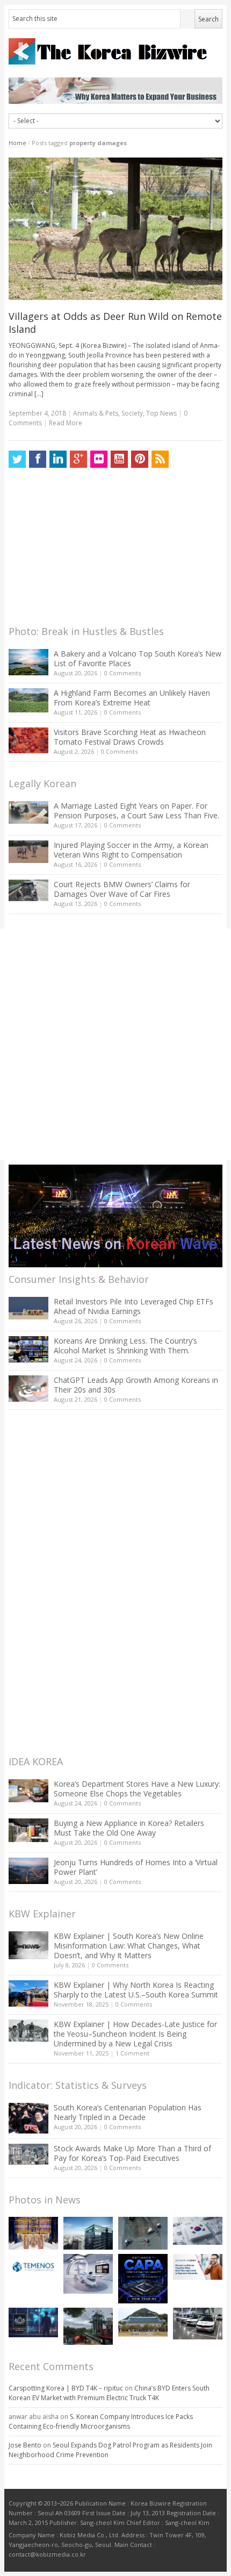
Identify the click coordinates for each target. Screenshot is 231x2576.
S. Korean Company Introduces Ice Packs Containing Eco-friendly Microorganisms (101, 2421)
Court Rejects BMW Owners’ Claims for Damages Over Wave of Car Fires (122, 889)
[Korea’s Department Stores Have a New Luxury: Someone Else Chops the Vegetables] (28, 1791)
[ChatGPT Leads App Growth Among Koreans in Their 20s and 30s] (28, 1389)
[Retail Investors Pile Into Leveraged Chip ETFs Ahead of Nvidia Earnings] (28, 1308)
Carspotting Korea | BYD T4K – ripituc (66, 2388)
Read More (66, 423)
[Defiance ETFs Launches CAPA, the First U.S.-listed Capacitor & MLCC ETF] (143, 2279)
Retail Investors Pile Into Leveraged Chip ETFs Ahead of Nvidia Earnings (133, 1306)
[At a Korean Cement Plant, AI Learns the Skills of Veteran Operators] (143, 2233)
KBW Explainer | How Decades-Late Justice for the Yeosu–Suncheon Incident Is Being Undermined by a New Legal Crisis (135, 2034)
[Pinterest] (140, 459)
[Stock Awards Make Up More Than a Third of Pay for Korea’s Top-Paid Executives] (28, 2154)
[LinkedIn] (58, 459)
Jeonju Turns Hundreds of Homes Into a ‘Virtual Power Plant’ (136, 1867)
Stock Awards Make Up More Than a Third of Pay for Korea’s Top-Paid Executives (132, 2153)
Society (132, 413)
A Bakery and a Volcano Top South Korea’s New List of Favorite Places (138, 658)
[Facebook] (38, 459)
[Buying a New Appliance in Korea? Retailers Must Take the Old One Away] (28, 1830)
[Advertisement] (89, 550)
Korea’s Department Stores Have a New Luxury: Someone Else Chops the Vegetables (137, 1789)
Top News (161, 413)
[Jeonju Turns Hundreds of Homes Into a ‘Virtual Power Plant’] (28, 1871)
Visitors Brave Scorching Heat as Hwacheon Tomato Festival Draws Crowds (130, 737)
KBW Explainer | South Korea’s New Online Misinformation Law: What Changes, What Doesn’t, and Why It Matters (129, 1946)
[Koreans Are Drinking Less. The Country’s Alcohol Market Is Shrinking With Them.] (28, 1349)
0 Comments (122, 673)
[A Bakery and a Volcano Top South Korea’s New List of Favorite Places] (28, 662)
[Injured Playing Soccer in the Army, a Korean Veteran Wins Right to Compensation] (28, 852)
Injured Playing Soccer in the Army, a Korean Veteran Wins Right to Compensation (131, 850)
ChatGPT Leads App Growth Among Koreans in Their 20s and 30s (136, 1385)
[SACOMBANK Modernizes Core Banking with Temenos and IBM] (33, 2267)
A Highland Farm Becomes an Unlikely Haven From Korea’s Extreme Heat (132, 698)
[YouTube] (119, 459)
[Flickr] (99, 459)
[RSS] (160, 459)
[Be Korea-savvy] (115, 51)
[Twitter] (17, 459)
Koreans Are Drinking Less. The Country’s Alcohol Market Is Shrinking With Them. (125, 1346)
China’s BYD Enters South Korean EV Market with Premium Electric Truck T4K (109, 2393)
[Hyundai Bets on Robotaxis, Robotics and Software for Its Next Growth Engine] (198, 2323)
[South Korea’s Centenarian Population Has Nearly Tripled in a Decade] (28, 2118)
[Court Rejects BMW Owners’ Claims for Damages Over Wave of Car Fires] (28, 890)
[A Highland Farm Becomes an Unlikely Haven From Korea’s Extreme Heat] (28, 700)
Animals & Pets (96, 413)
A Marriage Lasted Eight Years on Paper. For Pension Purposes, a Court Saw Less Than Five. (136, 811)
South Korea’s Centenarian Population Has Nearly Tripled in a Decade (128, 2112)
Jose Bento (25, 2445)
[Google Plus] (78, 459)
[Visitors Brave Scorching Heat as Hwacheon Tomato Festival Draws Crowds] (28, 740)
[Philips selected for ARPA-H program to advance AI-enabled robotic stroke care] (88, 2274)
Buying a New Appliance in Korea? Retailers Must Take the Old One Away (129, 1828)
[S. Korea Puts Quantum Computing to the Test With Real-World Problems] (33, 2233)
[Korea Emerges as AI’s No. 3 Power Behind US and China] (198, 2231)
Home (17, 143)
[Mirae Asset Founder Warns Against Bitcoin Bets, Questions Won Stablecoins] (88, 2233)
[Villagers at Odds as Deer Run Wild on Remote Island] (115, 229)
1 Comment (132, 2053)
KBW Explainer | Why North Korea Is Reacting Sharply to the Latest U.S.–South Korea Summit (136, 1990)
